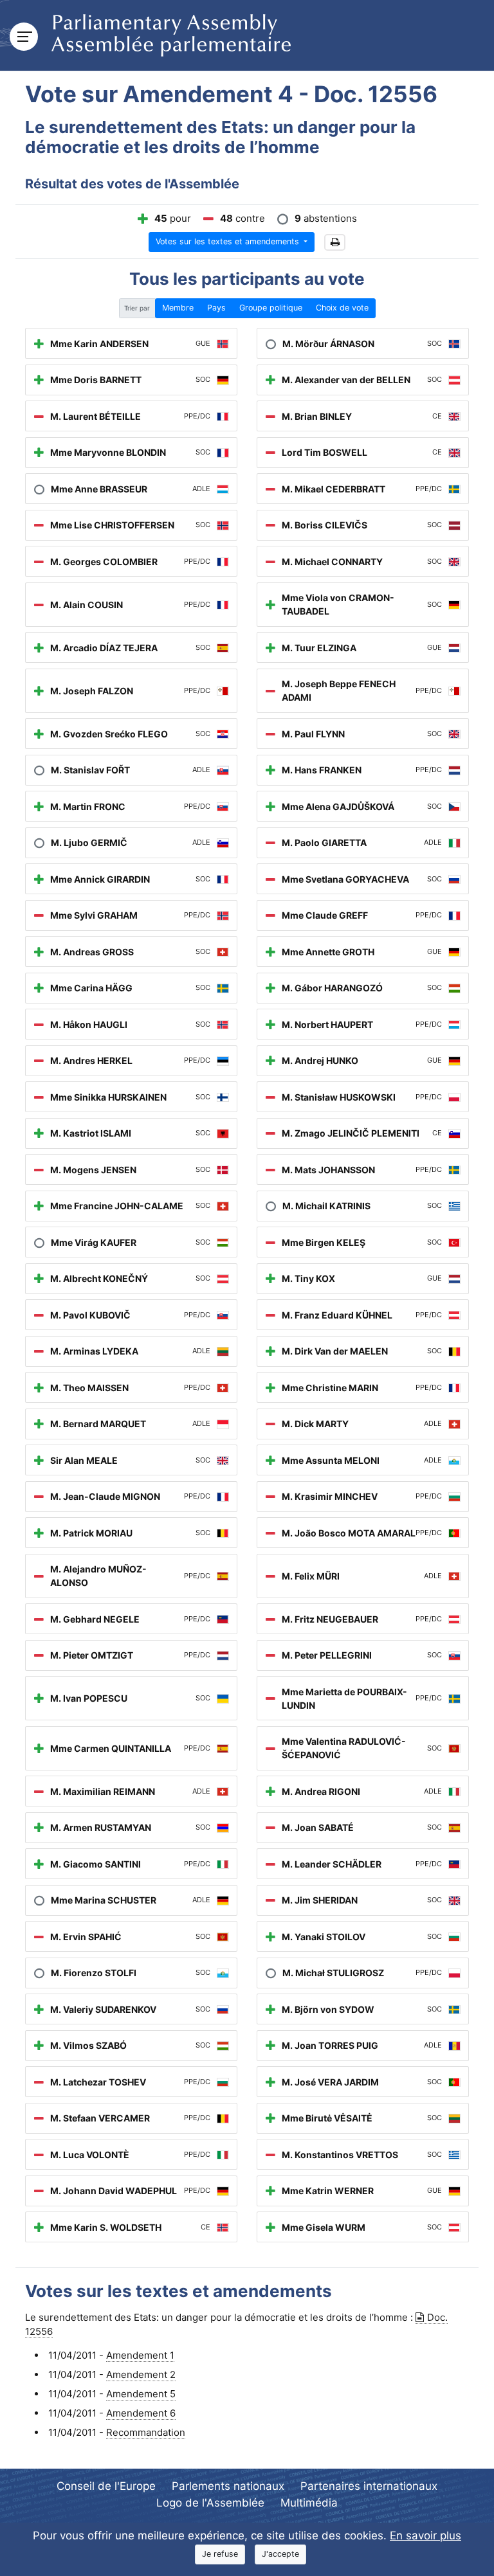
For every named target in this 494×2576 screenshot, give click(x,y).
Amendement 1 (140, 2355)
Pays (216, 308)
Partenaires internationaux (369, 2486)
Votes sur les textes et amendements (229, 241)
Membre (178, 308)
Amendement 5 (141, 2394)
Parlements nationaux (228, 2486)
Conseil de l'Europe (106, 2486)
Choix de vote (342, 308)
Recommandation (146, 2432)
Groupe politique (271, 308)
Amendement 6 (141, 2413)
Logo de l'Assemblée (210, 2503)
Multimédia (309, 2503)
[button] (335, 243)
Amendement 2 (141, 2374)
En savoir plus (425, 2535)
